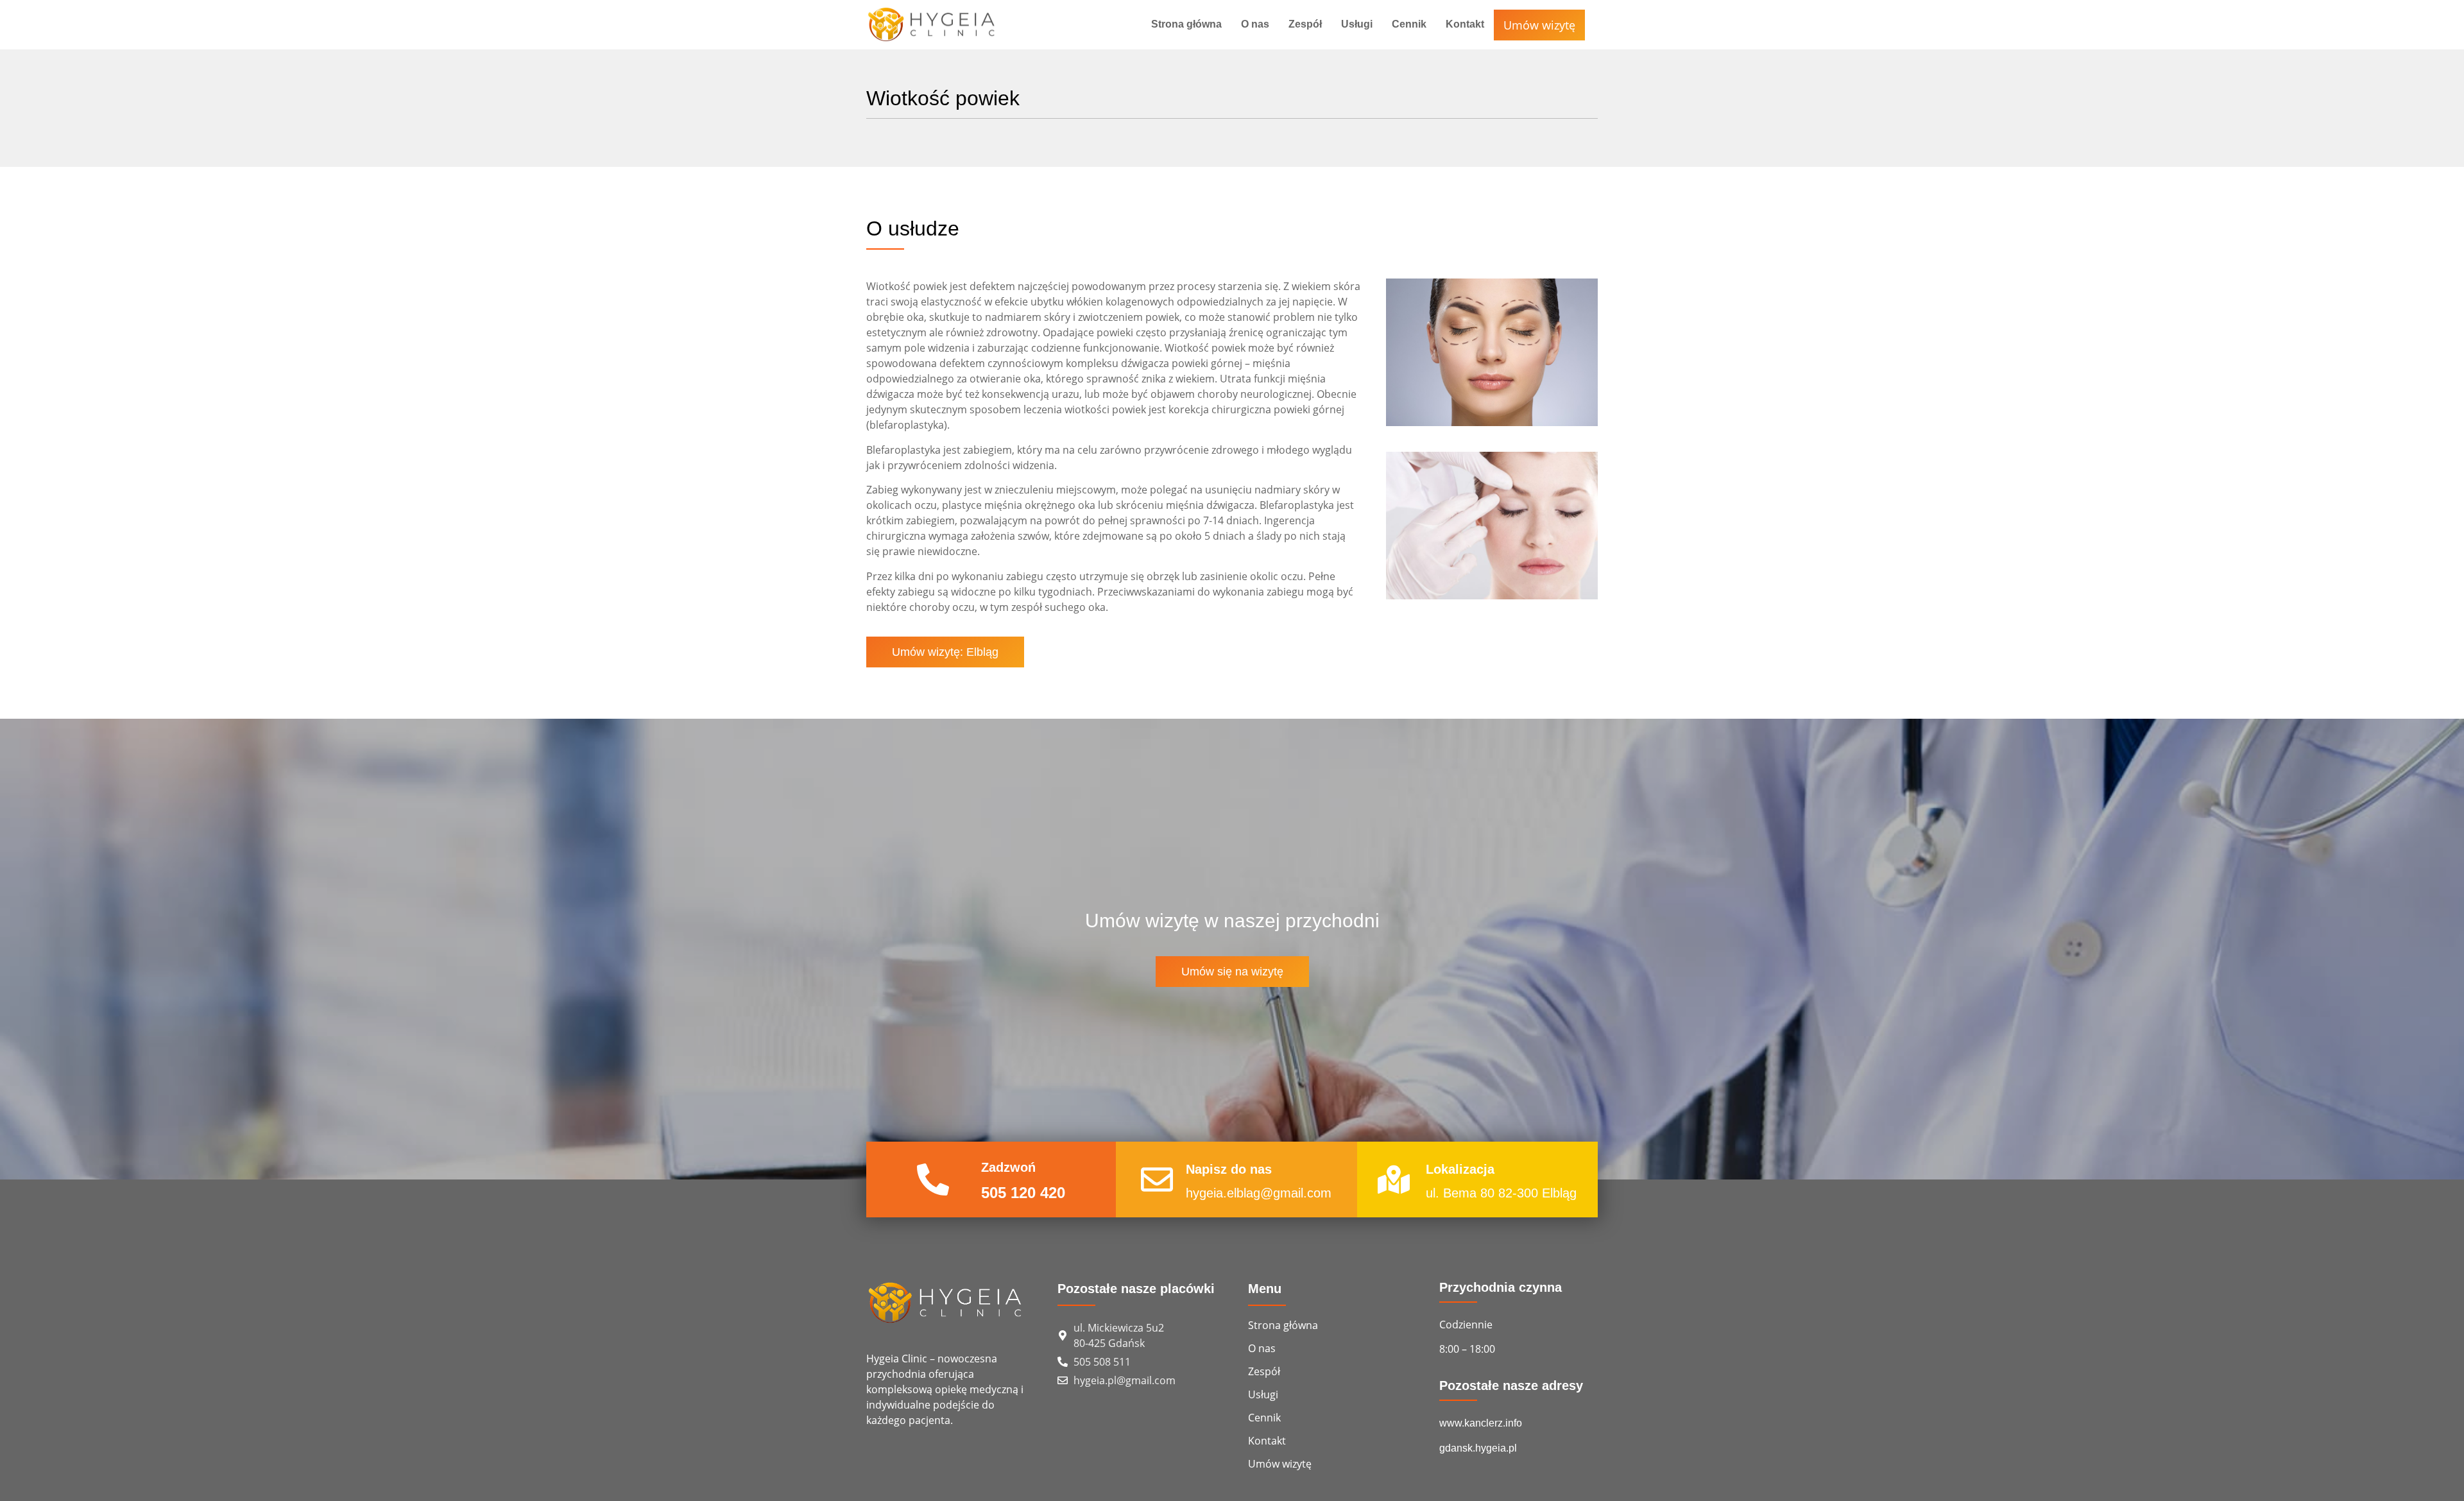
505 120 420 (1023, 1193)
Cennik (1409, 24)
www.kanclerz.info (1481, 1423)
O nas (1255, 24)
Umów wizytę (1539, 25)
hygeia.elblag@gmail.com (1259, 1193)
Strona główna (1186, 24)
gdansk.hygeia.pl (1478, 1448)
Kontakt (1465, 24)
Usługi (1357, 24)
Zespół (1305, 24)
